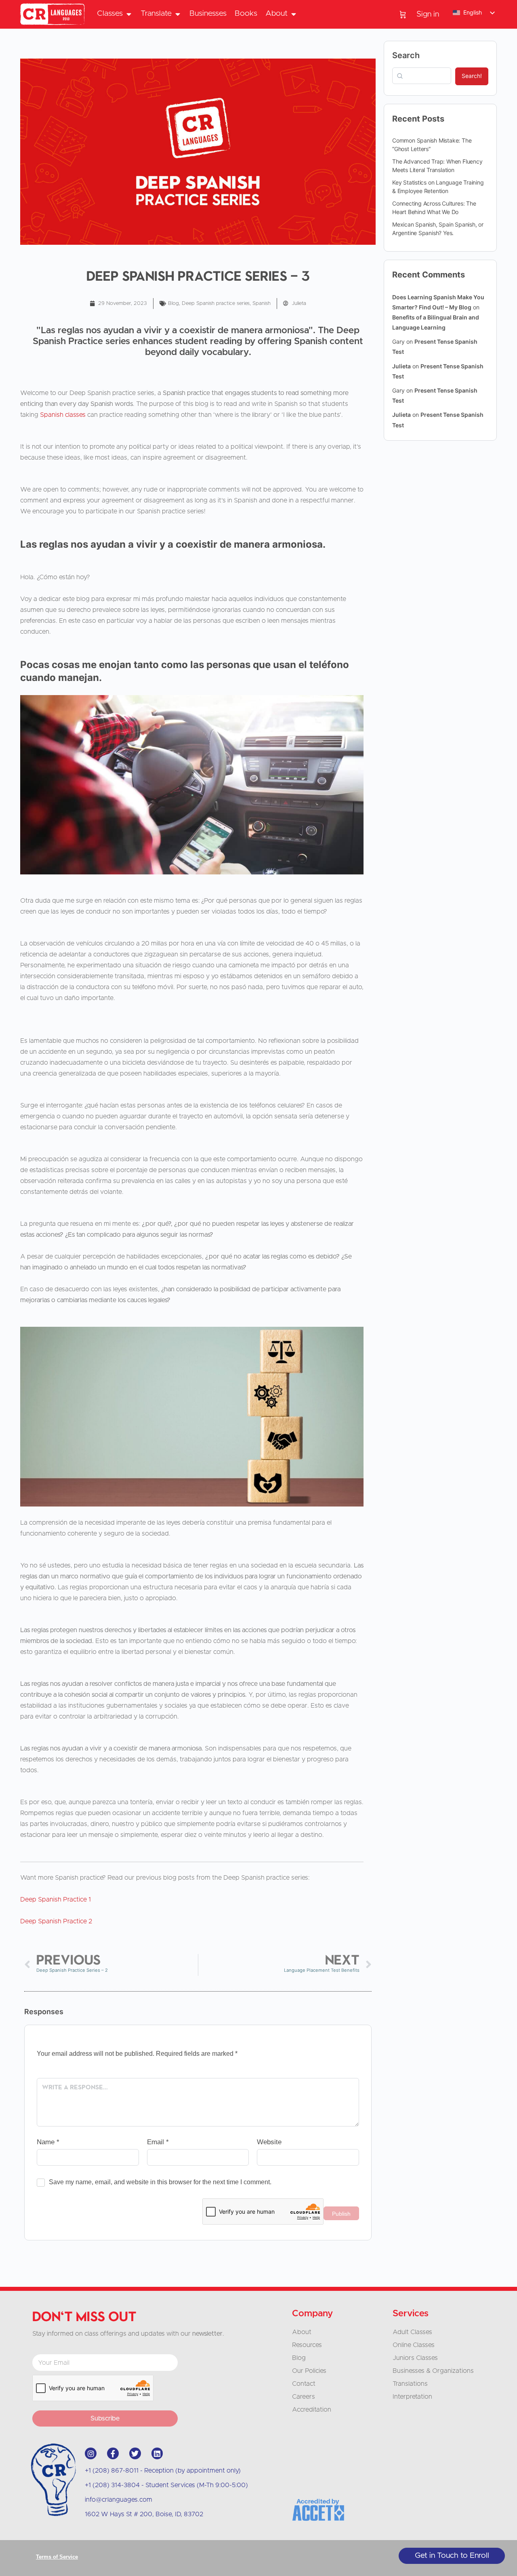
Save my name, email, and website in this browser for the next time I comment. (160, 2182)
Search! (472, 76)
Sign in (428, 14)
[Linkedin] (157, 2453)
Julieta (401, 366)
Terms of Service (57, 2557)
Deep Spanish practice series (216, 304)
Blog (173, 304)
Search (406, 55)
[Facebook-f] (113, 2453)
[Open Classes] (129, 14)
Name (48, 2142)
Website (269, 2142)
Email (158, 2142)
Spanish (262, 304)
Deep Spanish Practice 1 (56, 1899)
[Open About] (293, 14)
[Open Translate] (178, 14)
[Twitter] (135, 2453)
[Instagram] (91, 2453)
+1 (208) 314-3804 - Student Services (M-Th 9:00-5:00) (166, 2485)
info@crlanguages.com (119, 2500)
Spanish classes (63, 415)
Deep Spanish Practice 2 (56, 1921)
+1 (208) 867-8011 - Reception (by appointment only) (163, 2471)
